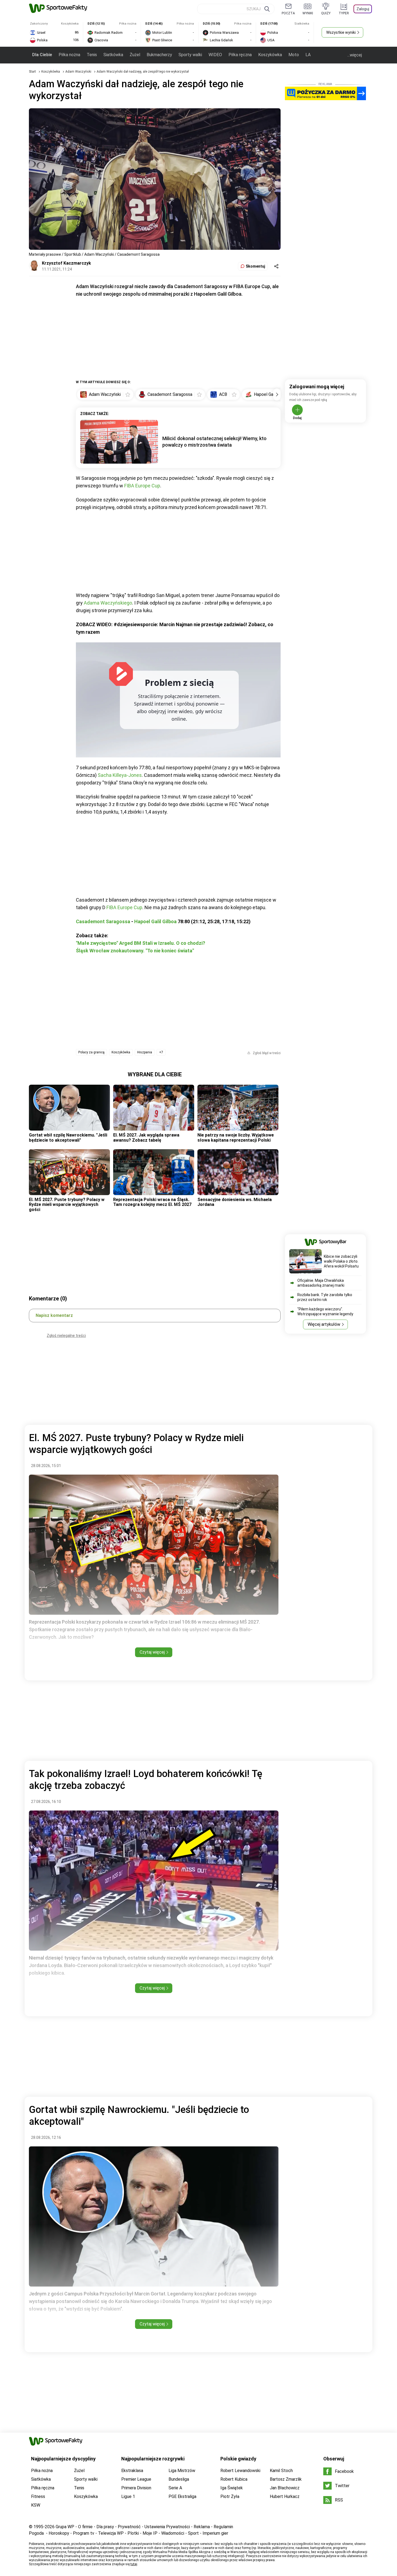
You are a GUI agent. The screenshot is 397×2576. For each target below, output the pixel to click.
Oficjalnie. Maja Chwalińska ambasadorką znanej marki (321, 1283)
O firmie (85, 2527)
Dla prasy (105, 2527)
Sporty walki (190, 55)
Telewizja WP (111, 2533)
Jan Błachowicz (285, 2488)
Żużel (135, 55)
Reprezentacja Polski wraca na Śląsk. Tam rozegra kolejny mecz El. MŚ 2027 (152, 1202)
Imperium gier (215, 2533)
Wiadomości (173, 2533)
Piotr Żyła (230, 2496)
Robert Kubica (234, 2479)
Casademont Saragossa (103, 921)
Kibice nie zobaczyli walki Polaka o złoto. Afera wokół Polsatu (341, 1261)
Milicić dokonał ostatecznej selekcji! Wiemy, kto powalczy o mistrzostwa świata (214, 442)
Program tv (84, 2533)
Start (32, 72)
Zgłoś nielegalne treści (66, 1336)
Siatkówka (113, 55)
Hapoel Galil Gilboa (155, 921)
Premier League (136, 2479)
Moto (294, 55)
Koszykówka (270, 55)
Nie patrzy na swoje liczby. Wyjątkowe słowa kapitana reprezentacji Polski (236, 1137)
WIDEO (215, 55)
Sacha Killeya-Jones (120, 775)
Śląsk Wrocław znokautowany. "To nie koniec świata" (135, 951)
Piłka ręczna (240, 55)
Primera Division (136, 2488)
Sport (193, 2533)
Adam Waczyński (79, 72)
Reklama (202, 2527)
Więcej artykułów (324, 1324)
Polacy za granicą (91, 1052)
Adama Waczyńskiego (108, 603)
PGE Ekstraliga (182, 2496)
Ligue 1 (128, 2496)
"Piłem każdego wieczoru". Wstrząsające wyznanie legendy (325, 1311)
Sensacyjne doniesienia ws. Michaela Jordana (235, 1202)
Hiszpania (145, 1052)
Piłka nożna (69, 55)
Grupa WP (65, 2527)
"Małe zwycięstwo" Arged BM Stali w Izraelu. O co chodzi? (141, 943)
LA (308, 55)
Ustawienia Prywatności (167, 2527)
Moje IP (150, 2533)
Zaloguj (363, 9)
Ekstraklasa (132, 2471)
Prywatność (129, 2527)
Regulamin (223, 2527)
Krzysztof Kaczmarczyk (66, 263)
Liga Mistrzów (182, 2471)
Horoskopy (59, 2533)
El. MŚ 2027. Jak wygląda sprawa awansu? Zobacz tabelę (146, 1137)
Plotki (133, 2533)
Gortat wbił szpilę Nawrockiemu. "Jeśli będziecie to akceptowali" (68, 1137)
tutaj (134, 2564)
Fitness (38, 2496)
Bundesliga (179, 2479)
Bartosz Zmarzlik (286, 2479)
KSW (36, 2505)
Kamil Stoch (281, 2471)
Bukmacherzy (159, 55)
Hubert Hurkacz (285, 2496)
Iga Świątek (232, 2488)
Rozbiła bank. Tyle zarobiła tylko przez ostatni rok (325, 1297)
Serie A (175, 2488)
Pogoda (36, 2533)
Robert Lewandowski (240, 2471)
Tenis (92, 55)
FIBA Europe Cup (142, 486)
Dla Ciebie (42, 55)
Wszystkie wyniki (341, 32)
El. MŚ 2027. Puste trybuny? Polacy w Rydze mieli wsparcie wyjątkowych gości (67, 1205)
